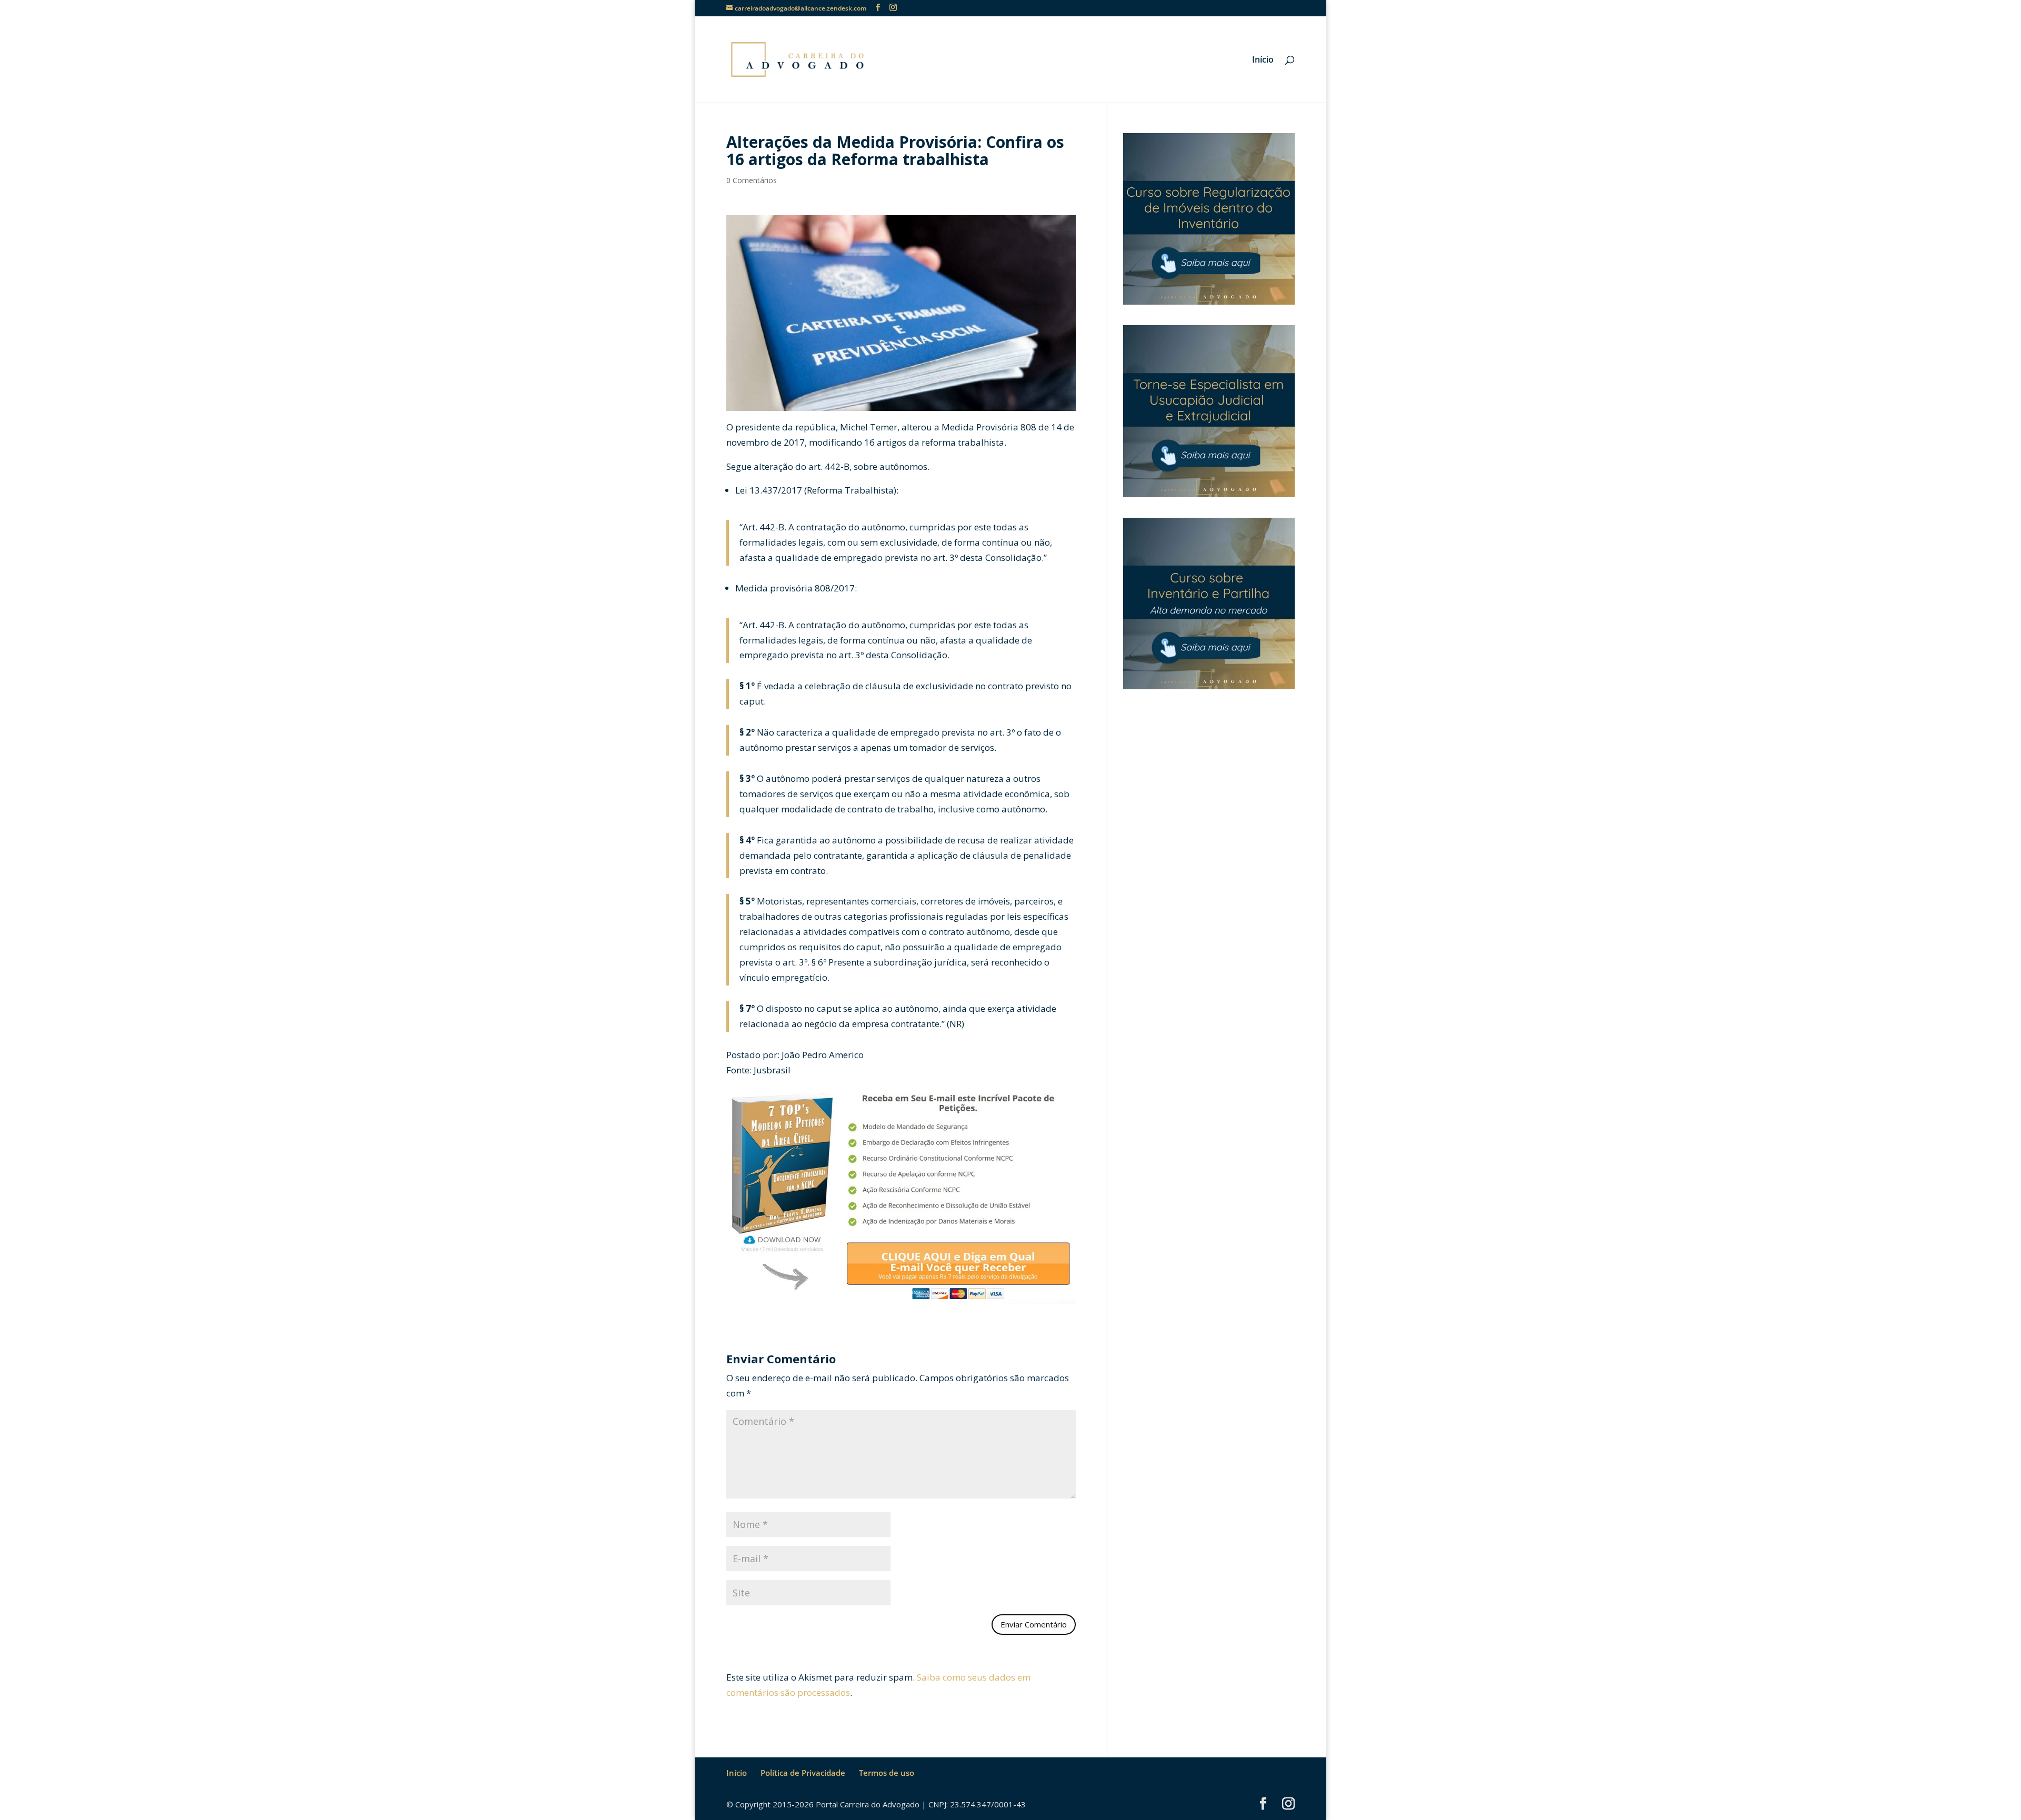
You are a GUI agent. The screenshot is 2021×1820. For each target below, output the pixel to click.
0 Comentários (752, 180)
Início (1263, 61)
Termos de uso (887, 1773)
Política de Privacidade (803, 1773)
